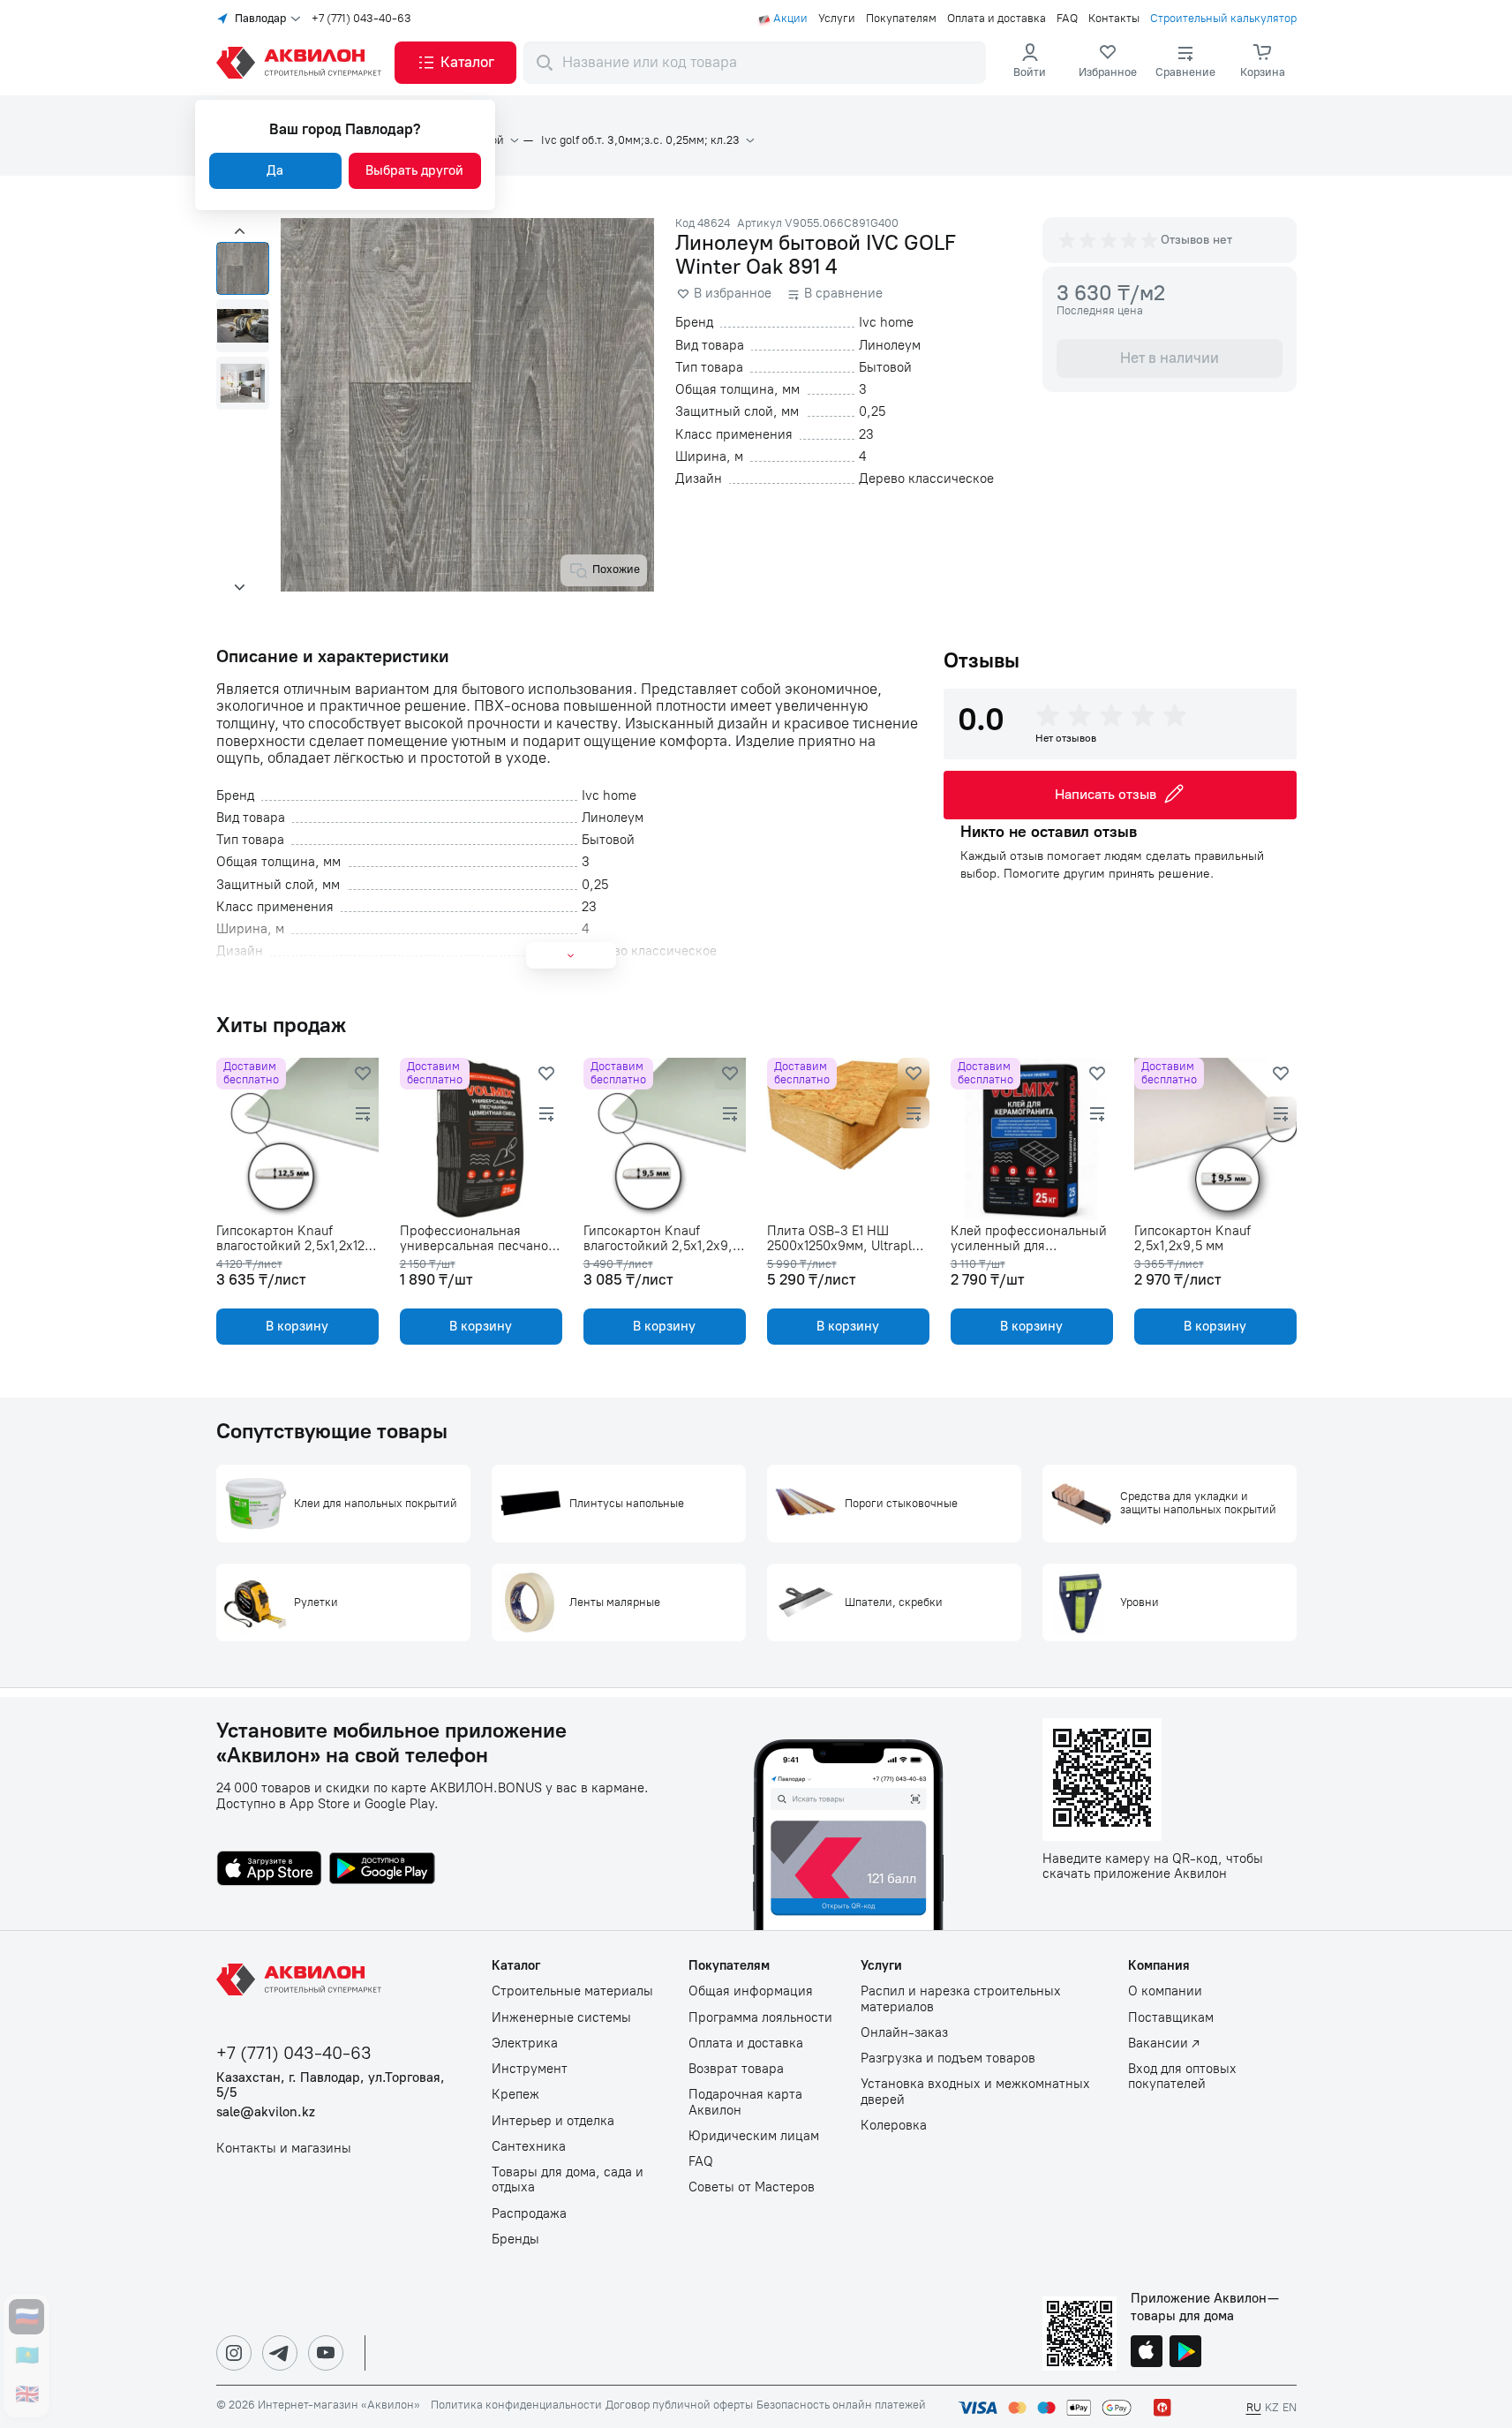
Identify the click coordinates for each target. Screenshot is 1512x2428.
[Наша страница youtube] (326, 2353)
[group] (1110, 240)
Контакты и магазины (284, 2149)
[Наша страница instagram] (234, 2353)
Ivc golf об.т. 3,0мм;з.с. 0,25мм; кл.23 (640, 140)
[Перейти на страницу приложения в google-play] (382, 1870)
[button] (455, 63)
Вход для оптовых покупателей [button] (1182, 2077)
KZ (1272, 2407)
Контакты (1114, 19)
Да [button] (275, 170)
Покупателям (901, 19)
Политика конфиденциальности (516, 2405)
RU (1254, 2407)
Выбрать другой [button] (414, 170)
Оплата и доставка (997, 19)
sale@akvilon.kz (266, 2112)
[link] (1108, 63)
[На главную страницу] (302, 1979)
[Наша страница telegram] (280, 2353)
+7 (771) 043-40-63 (361, 19)
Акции (790, 19)
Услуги (837, 19)
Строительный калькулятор (1223, 19)
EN (1290, 2407)
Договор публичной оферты (679, 2405)
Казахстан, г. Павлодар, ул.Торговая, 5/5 (331, 2085)
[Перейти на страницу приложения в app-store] (269, 1870)
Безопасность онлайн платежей (841, 2405)
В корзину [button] (297, 1326)
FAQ (1067, 19)
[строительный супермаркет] (302, 63)
